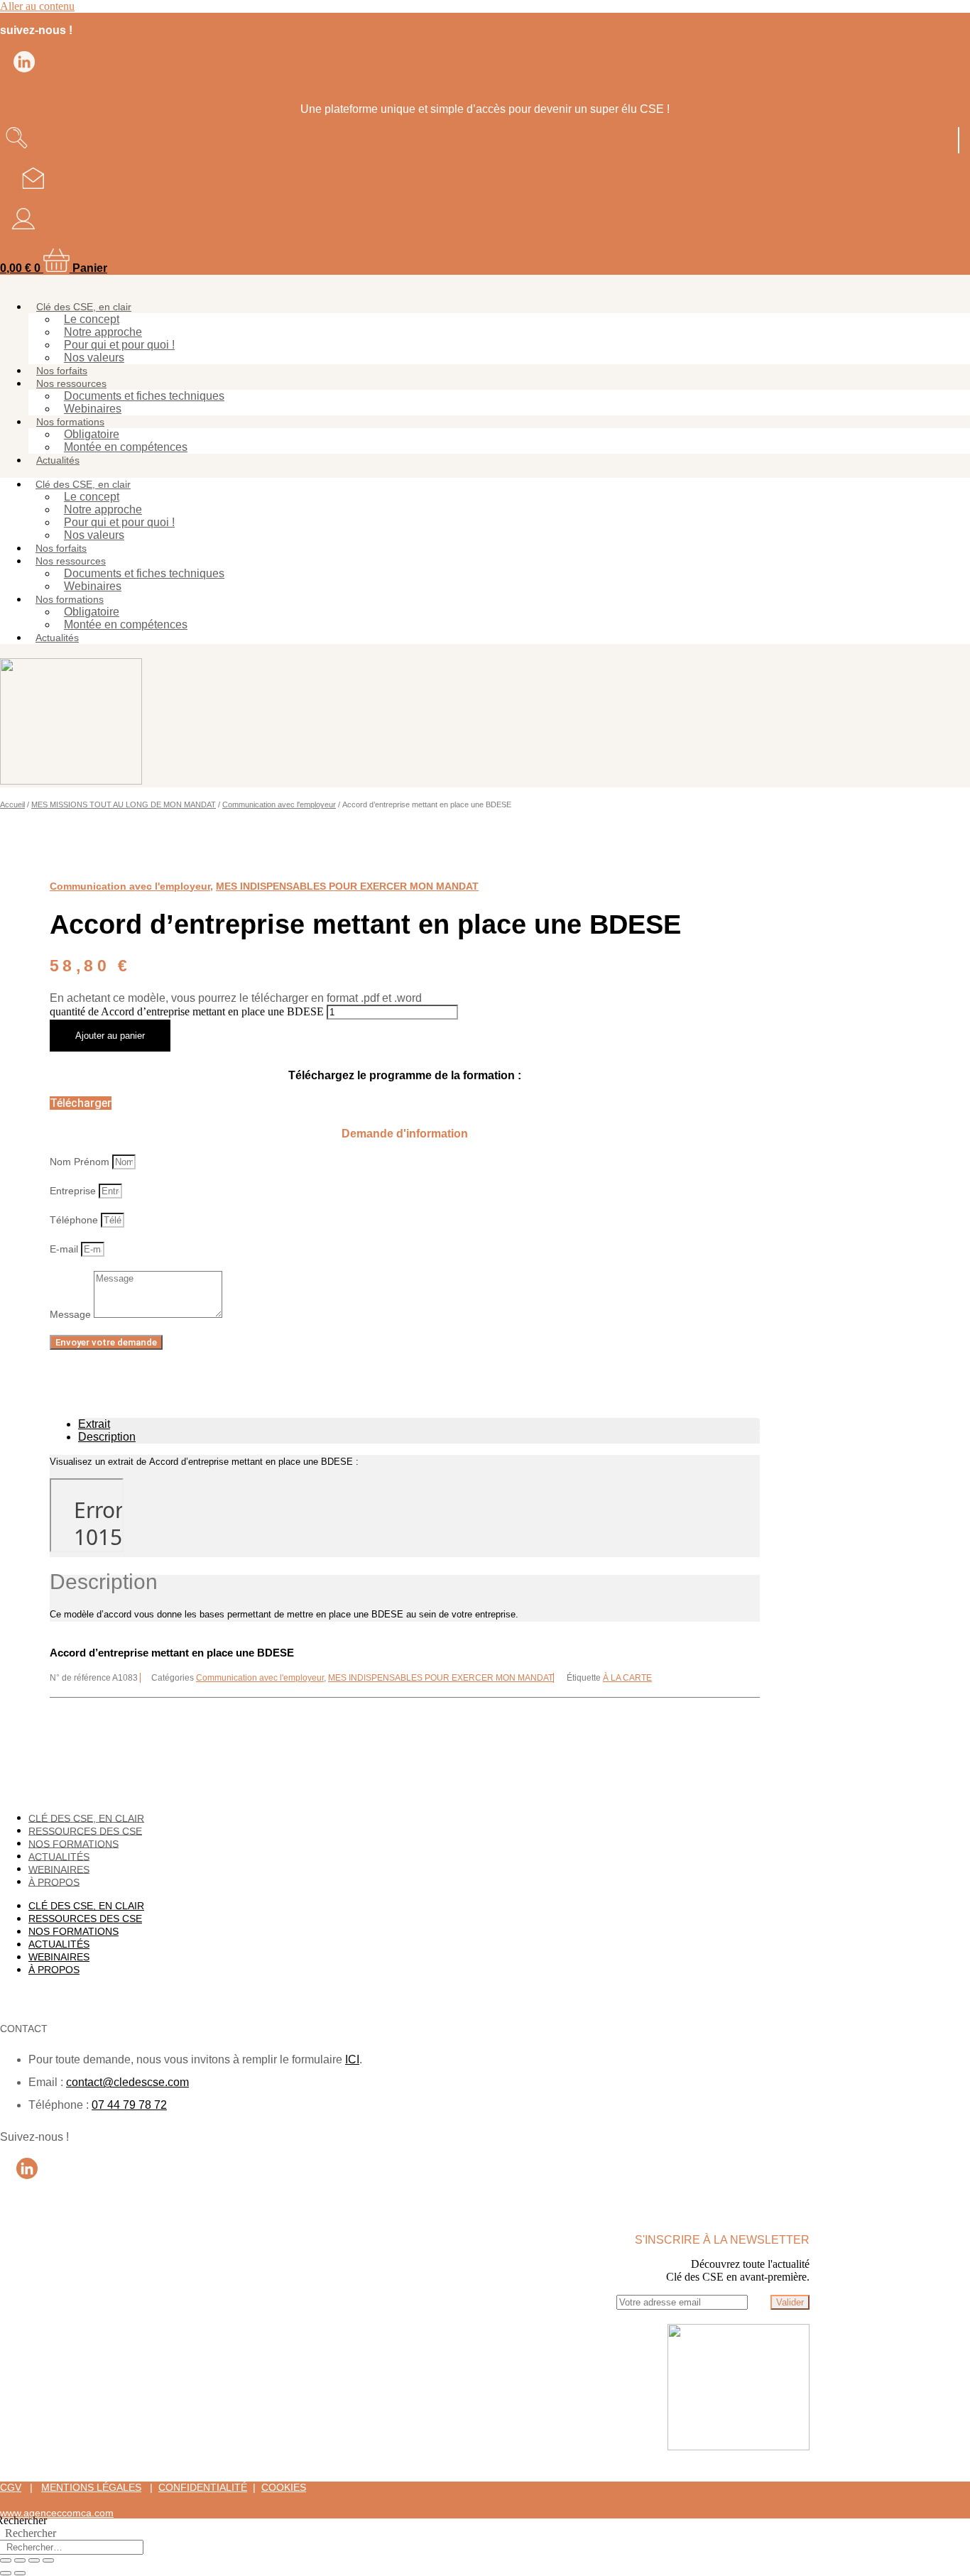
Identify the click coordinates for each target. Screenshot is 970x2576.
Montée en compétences (126, 447)
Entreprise (74, 1191)
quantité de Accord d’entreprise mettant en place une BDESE (187, 1011)
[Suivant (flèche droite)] (20, 2573)
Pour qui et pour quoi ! (119, 345)
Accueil (12, 804)
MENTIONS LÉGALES (91, 2487)
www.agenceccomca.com (57, 2513)
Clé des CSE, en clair (84, 307)
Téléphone (75, 1220)
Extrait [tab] (94, 1424)
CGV (11, 2487)
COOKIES (284, 2487)
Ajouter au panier (110, 1036)
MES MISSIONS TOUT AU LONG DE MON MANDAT (124, 804)
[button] (81, 1103)
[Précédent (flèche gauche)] (6, 2573)
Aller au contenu (37, 6)
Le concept (92, 319)
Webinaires (93, 409)
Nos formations (70, 422)
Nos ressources (71, 383)
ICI (352, 2059)
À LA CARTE (627, 1678)
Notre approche (103, 332)
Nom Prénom (81, 1162)
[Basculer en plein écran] (20, 2560)
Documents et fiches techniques (144, 396)
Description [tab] (107, 1437)
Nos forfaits (62, 371)
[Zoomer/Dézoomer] (6, 2560)
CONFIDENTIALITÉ (203, 2487)
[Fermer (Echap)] (48, 2560)
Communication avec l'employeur (279, 804)
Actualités (58, 460)
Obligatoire (92, 434)
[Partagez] (34, 2560)
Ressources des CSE (85, 1830)
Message (72, 1314)
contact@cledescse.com (127, 2082)
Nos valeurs (94, 358)
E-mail (65, 1249)
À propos (54, 1882)
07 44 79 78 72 (129, 2105)
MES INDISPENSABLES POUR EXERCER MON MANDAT (347, 886)
